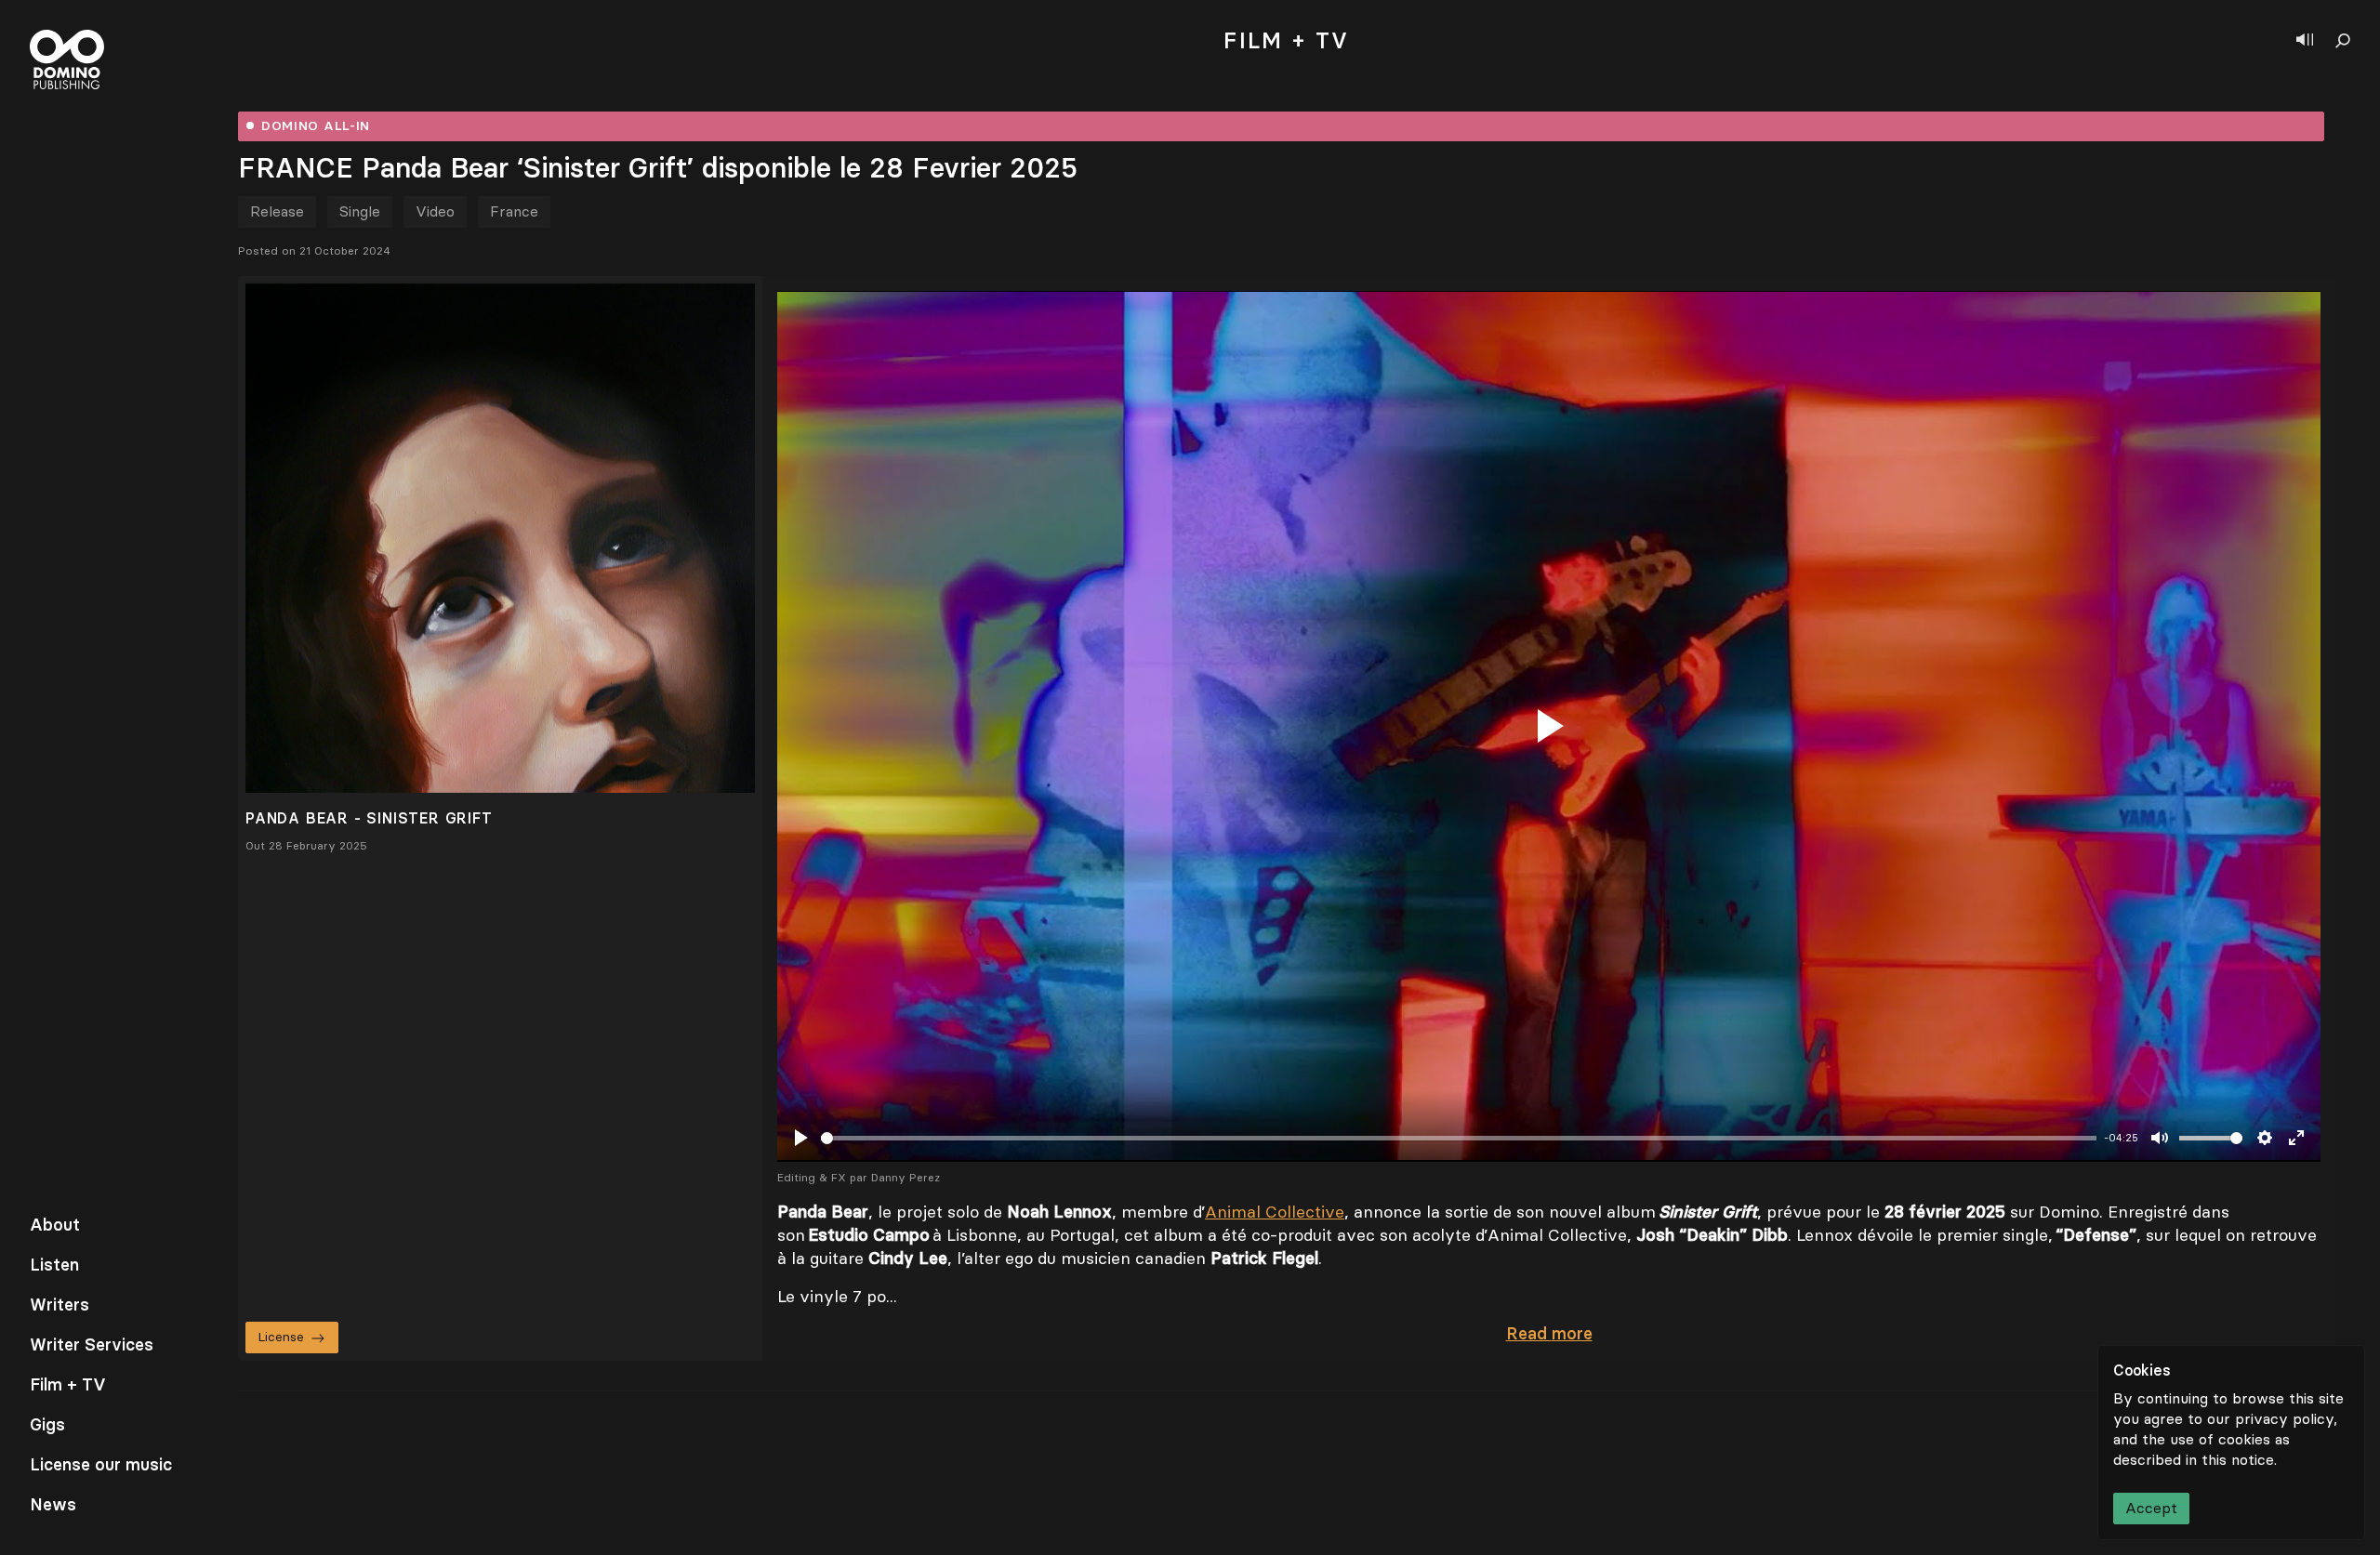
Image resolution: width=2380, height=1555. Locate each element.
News (53, 1505)
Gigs (47, 1425)
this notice (2238, 1460)
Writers (59, 1305)
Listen (54, 1265)
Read (1549, 1334)
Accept (2151, 1508)
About (55, 1225)
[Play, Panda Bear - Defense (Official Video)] (1549, 726)
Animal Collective (1275, 1212)
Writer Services (92, 1345)
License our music (101, 1465)
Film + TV (68, 1385)
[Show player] (2305, 41)
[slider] (1459, 1138)
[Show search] (2343, 41)
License (281, 1337)
